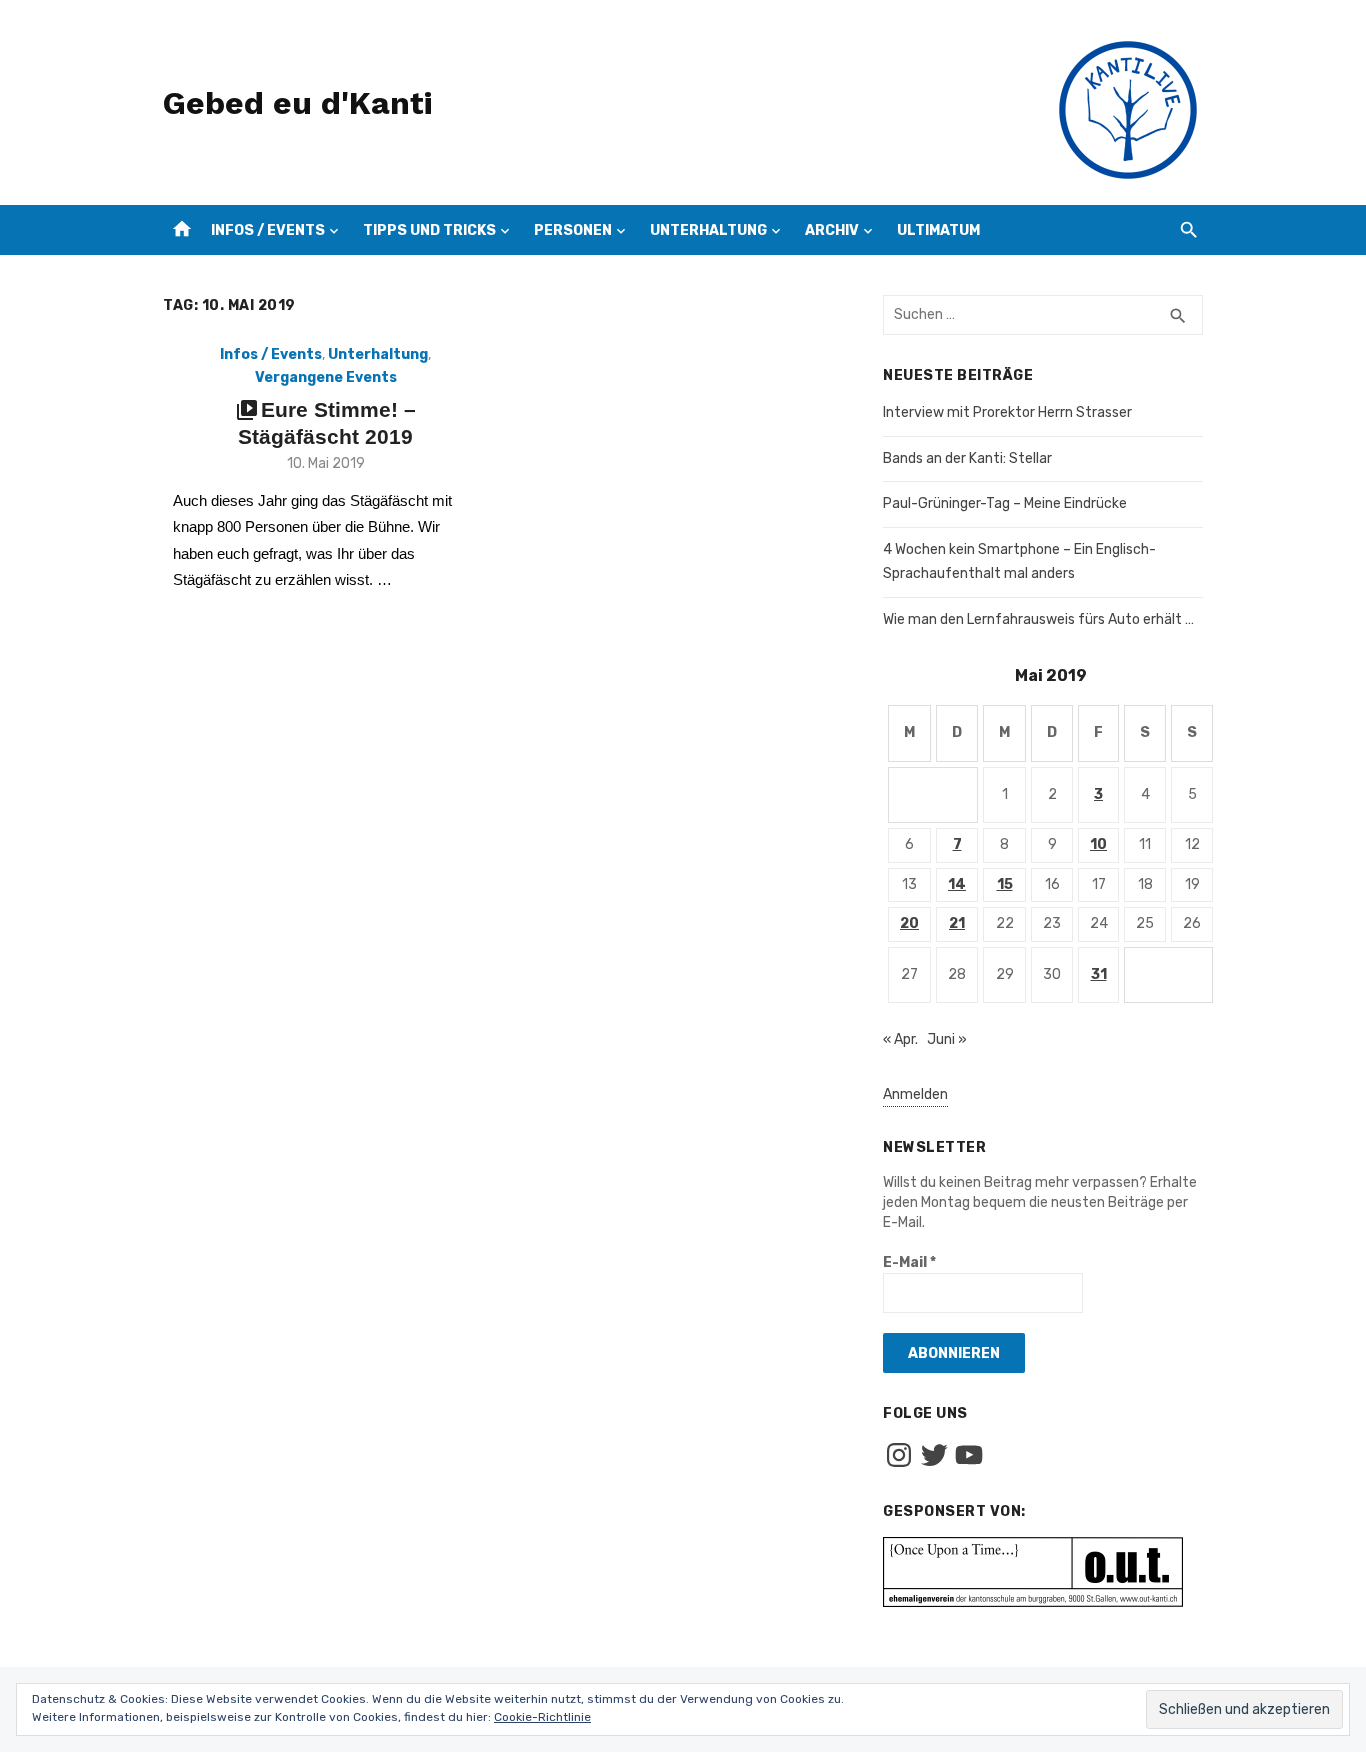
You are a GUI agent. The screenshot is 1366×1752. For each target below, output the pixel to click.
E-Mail (909, 1262)
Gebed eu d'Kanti (297, 103)
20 (909, 923)
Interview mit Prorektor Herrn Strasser (1007, 412)
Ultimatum (938, 230)
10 (1098, 844)
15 (1005, 884)
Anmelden (915, 1094)
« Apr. (900, 1039)
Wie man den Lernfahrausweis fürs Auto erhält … (1038, 619)
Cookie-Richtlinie (542, 1717)
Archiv (832, 230)
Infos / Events (268, 230)
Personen (573, 230)
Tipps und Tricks (429, 230)
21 (957, 923)
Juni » (947, 1039)
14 (957, 884)
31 (1099, 974)
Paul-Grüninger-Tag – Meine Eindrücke (1005, 503)
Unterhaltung (708, 230)
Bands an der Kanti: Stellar (967, 458)
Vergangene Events (326, 377)
